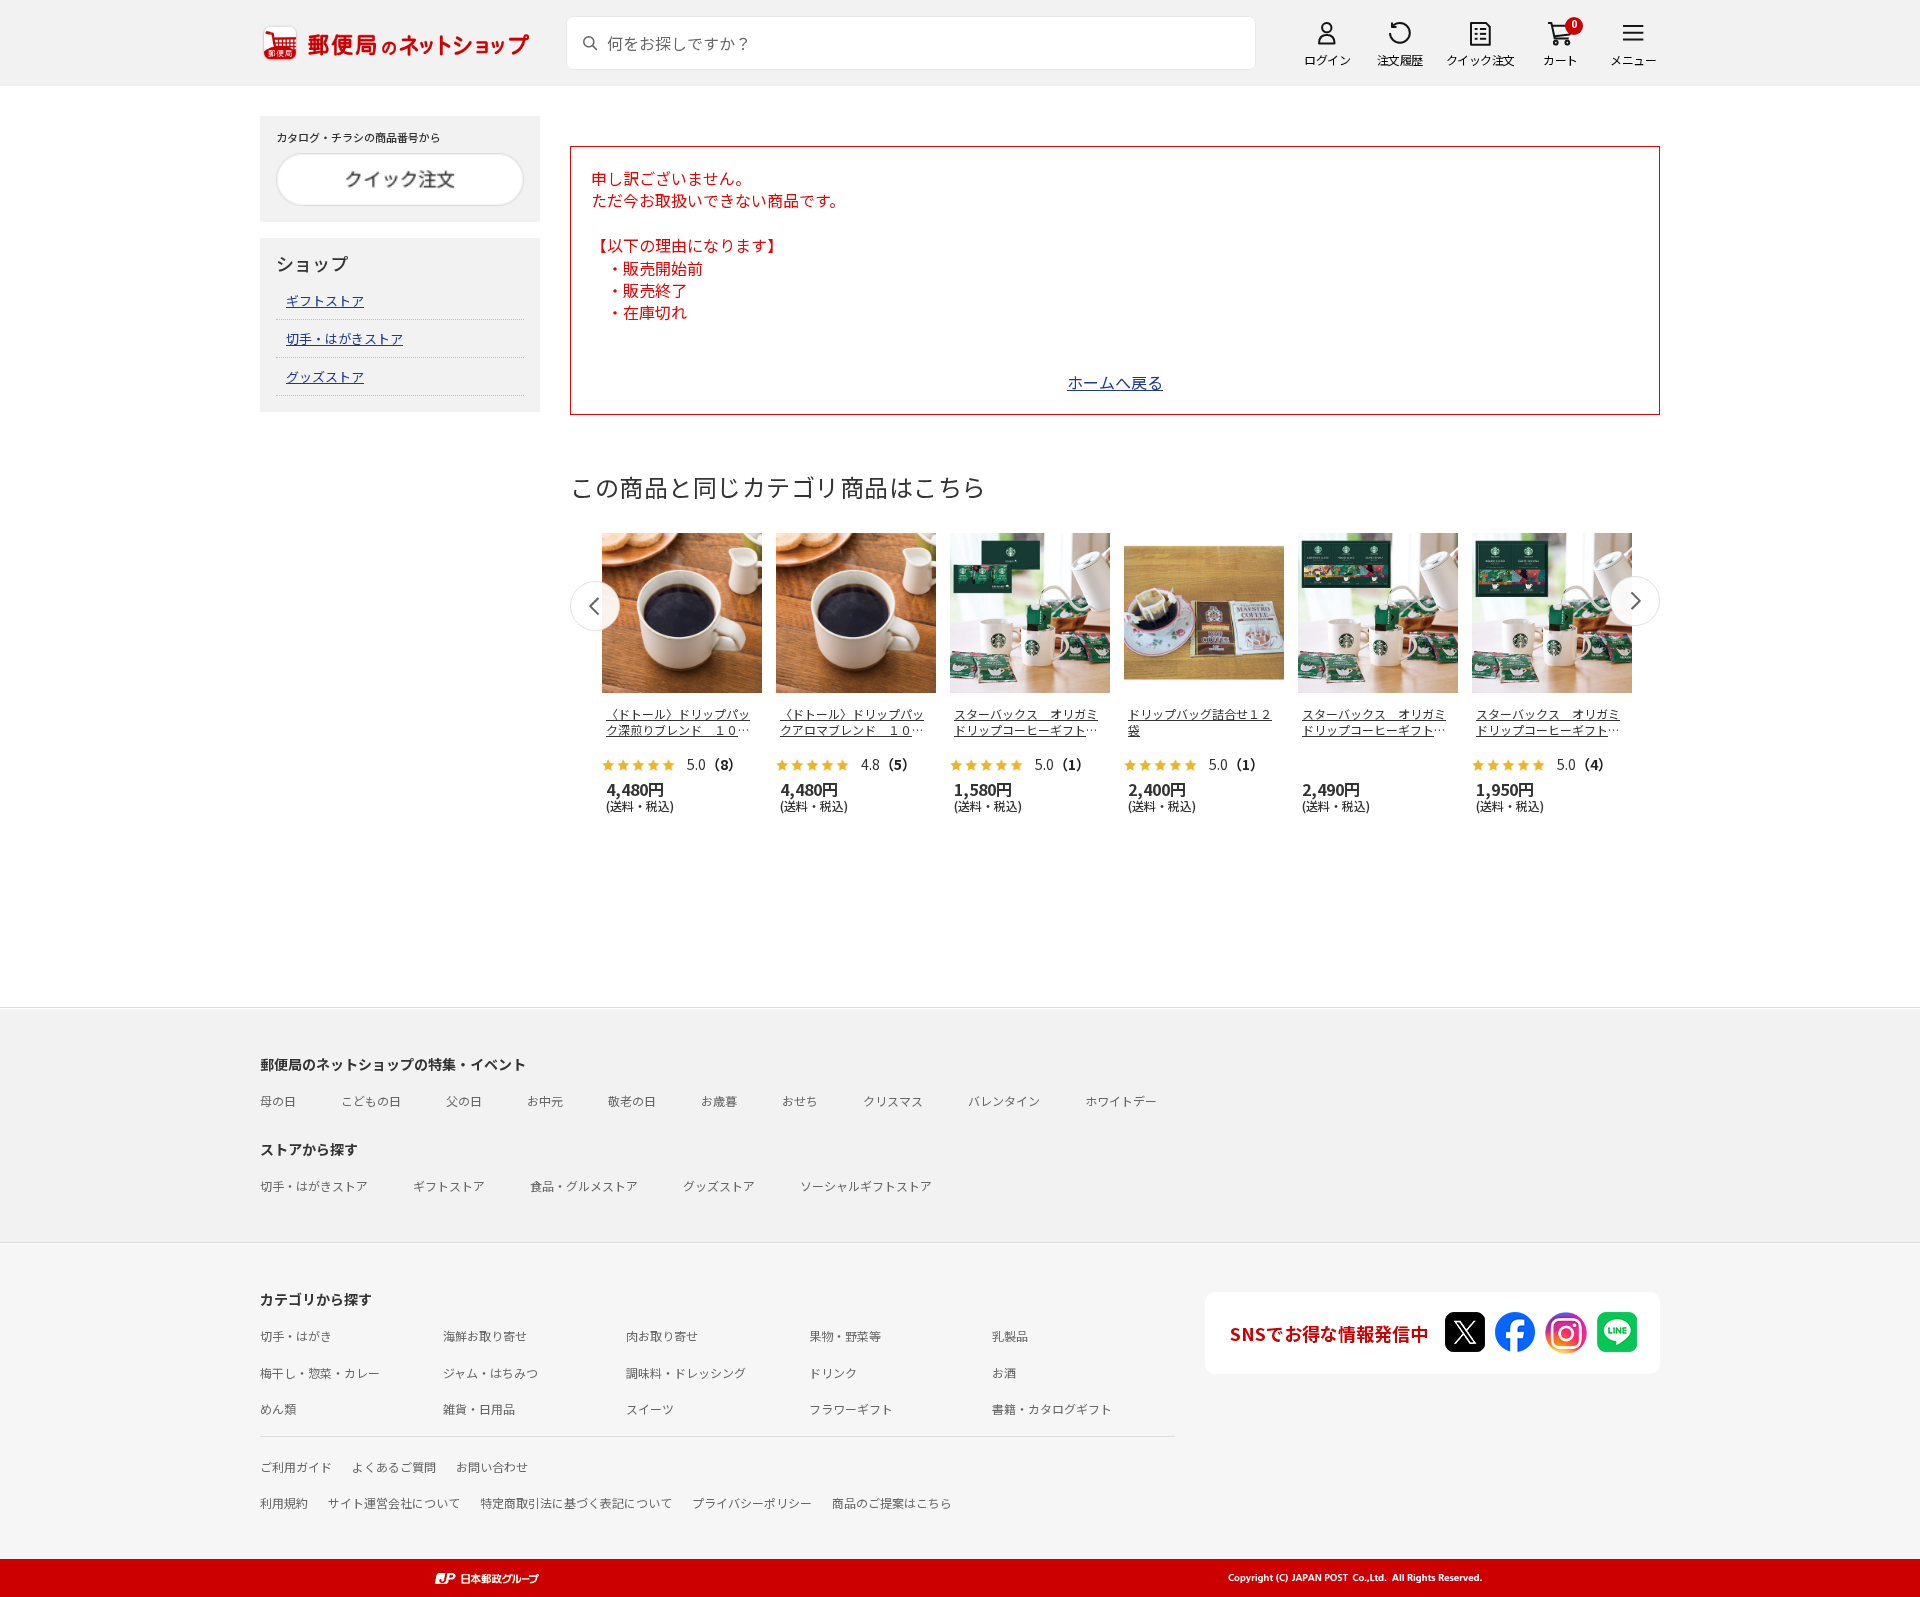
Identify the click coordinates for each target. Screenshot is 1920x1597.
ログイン (1327, 59)
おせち (800, 1100)
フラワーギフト (851, 1408)
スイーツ (650, 1408)
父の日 (464, 1100)
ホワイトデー (1121, 1100)
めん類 (278, 1408)
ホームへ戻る (1115, 382)
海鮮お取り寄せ (485, 1335)
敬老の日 (632, 1100)
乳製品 (1010, 1335)
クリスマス (893, 1100)
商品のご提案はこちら (892, 1502)
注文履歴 (1400, 59)
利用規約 (284, 1502)
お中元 (545, 1100)
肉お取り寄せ (662, 1335)
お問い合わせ (492, 1466)
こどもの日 (371, 1100)
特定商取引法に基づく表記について (576, 1502)
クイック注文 (1480, 59)
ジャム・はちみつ (490, 1372)
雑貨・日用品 (479, 1408)
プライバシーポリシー (752, 1502)
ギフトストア (325, 300)
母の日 (278, 1100)
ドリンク (833, 1372)
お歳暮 (719, 1100)
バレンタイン (1004, 1100)
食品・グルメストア (584, 1185)
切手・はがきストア (344, 338)
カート (1560, 59)
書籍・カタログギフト (1052, 1408)
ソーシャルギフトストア (866, 1185)
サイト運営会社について (394, 1502)
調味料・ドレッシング (686, 1372)
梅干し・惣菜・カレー (320, 1372)
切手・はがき (296, 1335)
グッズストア (325, 376)
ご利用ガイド (296, 1466)
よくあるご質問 (394, 1466)
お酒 (1004, 1372)
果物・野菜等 (845, 1335)
